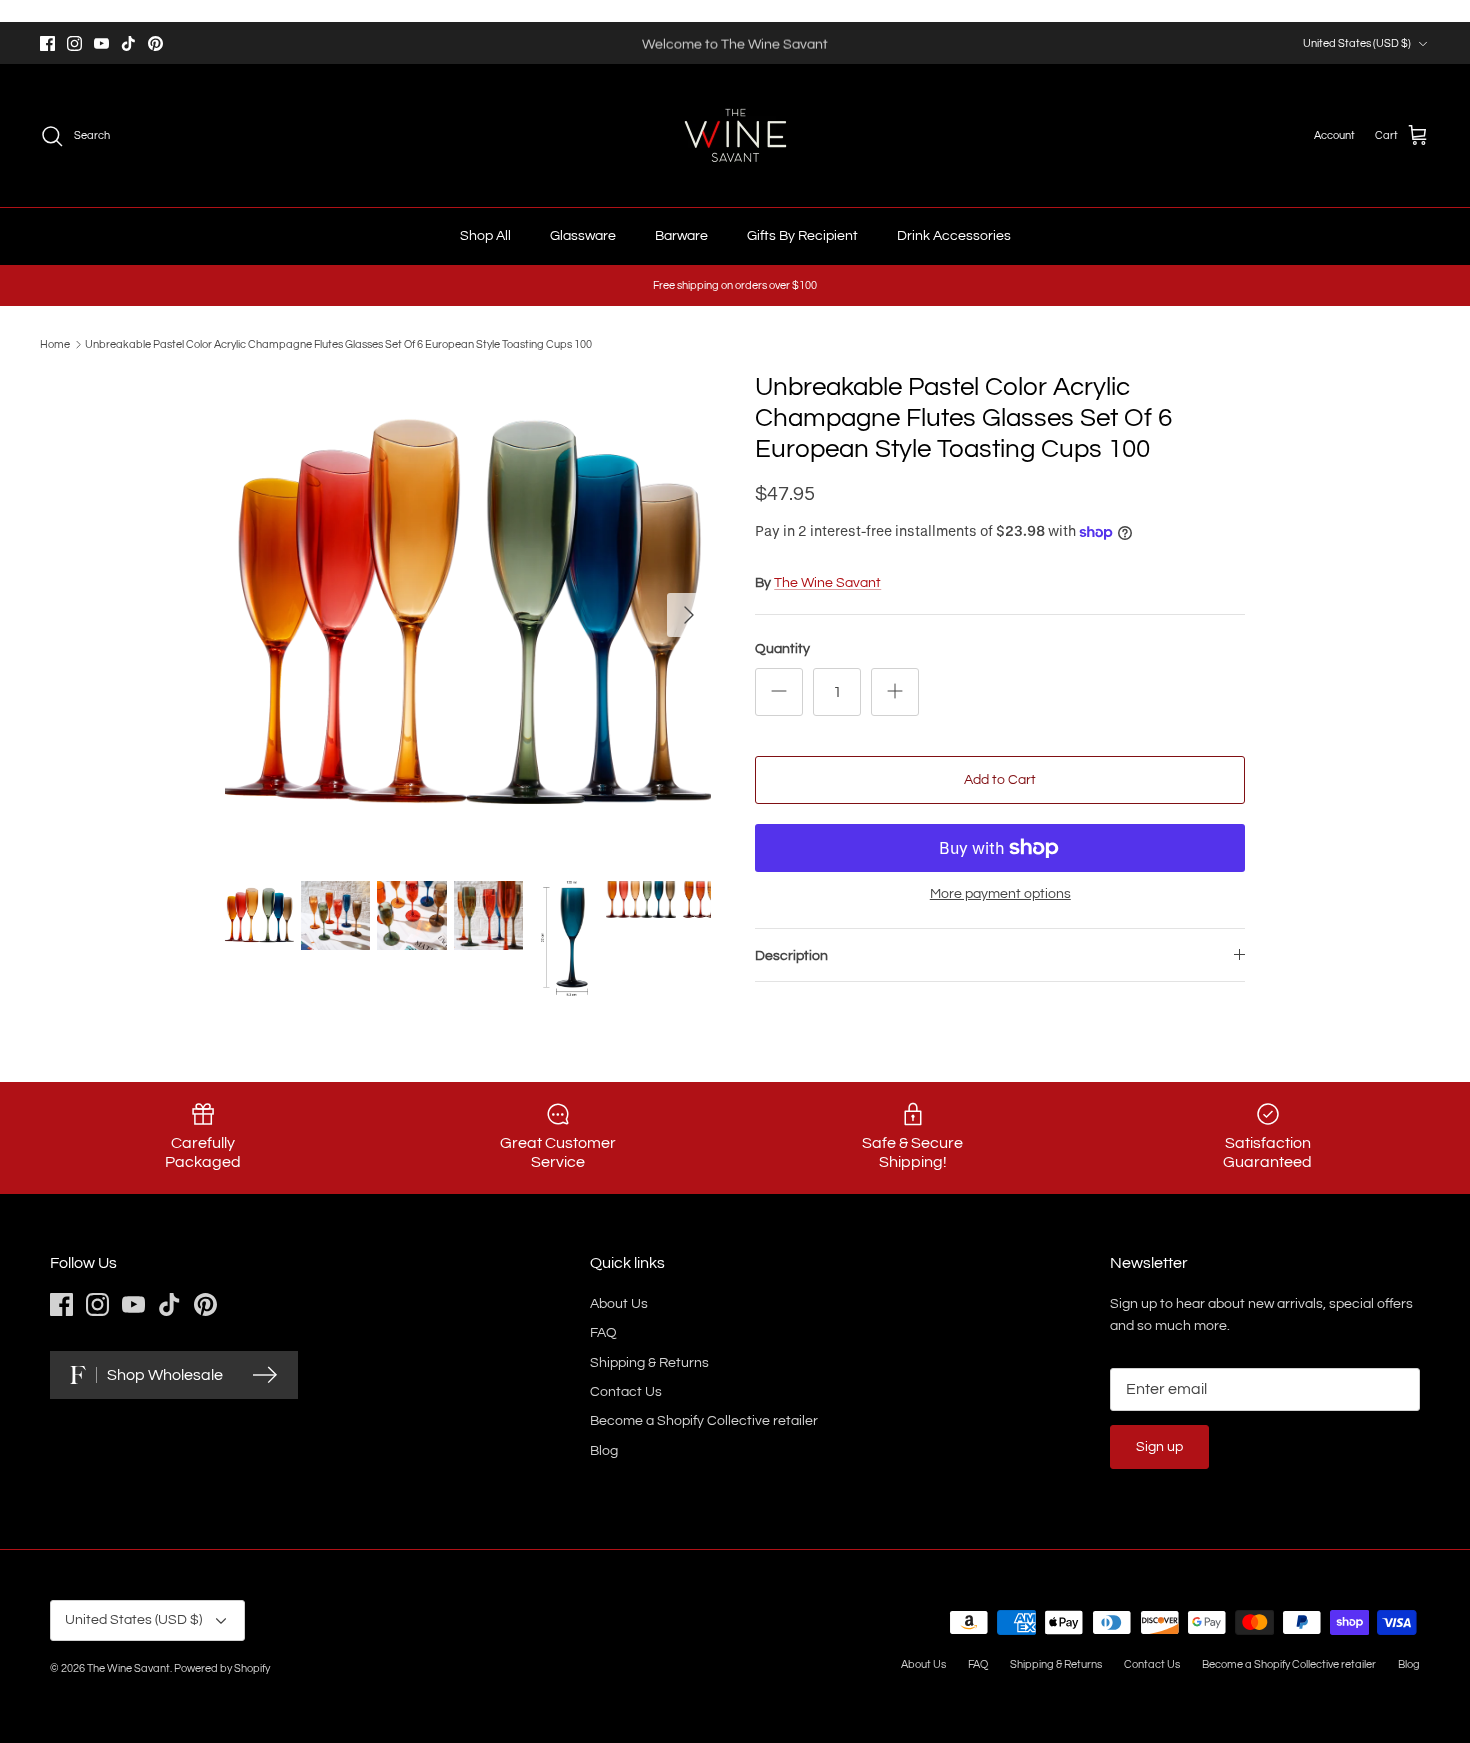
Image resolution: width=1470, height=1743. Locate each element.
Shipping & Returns (649, 1363)
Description (791, 956)
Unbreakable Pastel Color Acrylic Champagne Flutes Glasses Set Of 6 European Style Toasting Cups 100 (338, 344)
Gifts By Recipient (802, 236)
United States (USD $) (1357, 43)
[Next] (689, 615)
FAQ (603, 1333)
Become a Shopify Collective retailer (704, 1421)
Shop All (485, 236)
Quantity (782, 649)
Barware (681, 236)
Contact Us (626, 1392)
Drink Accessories (954, 236)
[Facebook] (47, 43)
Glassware (583, 236)
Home (55, 344)
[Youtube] (101, 43)
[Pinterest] (155, 43)
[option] (468, 615)
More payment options (1000, 894)
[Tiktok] (128, 43)
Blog (604, 1451)
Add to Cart (1000, 780)
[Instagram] (74, 43)
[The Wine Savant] (735, 135)
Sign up (1159, 1447)
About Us (619, 1304)
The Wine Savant (827, 583)
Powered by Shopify (222, 1668)
